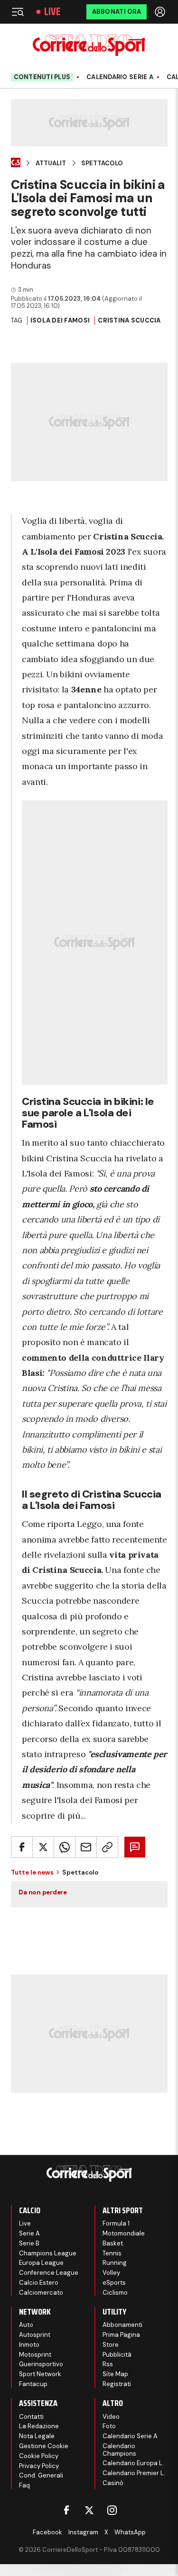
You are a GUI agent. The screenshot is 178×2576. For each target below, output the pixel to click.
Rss (108, 2364)
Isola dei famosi (60, 320)
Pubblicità (117, 2355)
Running (115, 2263)
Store (111, 2345)
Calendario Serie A (120, 77)
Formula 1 (116, 2223)
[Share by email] (86, 1847)
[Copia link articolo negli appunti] (107, 1847)
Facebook (47, 2532)
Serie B (29, 2243)
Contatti (31, 2417)
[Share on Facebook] (22, 1847)
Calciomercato (41, 2293)
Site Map (115, 2374)
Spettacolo (102, 163)
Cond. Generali (41, 2475)
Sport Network (40, 2374)
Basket (113, 2243)
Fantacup (33, 2384)
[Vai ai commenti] (135, 1847)
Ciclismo (115, 2293)
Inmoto (29, 2345)
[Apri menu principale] (18, 12)
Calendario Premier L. (134, 2473)
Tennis (112, 2253)
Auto (26, 2325)
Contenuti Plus (42, 77)
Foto (109, 2426)
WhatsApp (130, 2532)
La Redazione (39, 2426)
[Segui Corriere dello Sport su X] (89, 2510)
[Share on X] (43, 1847)
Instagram (83, 2532)
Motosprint (35, 2355)
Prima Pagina (121, 2335)
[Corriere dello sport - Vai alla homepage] (89, 45)
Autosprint (35, 2335)
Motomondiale (124, 2233)
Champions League (48, 2253)
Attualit (51, 163)
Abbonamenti (122, 2325)
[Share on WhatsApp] (65, 1847)
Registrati (117, 2384)
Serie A (29, 2233)
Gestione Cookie (44, 2446)
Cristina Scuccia (129, 320)
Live (52, 12)
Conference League (49, 2273)
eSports (114, 2283)
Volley (111, 2273)
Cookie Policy (39, 2456)
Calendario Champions (119, 2450)
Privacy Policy (39, 2466)
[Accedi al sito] (161, 12)
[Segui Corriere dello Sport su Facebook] (66, 2510)
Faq (24, 2485)
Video (111, 2417)
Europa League (41, 2263)
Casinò (113, 2483)
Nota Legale (37, 2436)
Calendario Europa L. (133, 2463)
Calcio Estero (39, 2283)
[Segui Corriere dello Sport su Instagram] (112, 2510)
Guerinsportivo (41, 2364)
